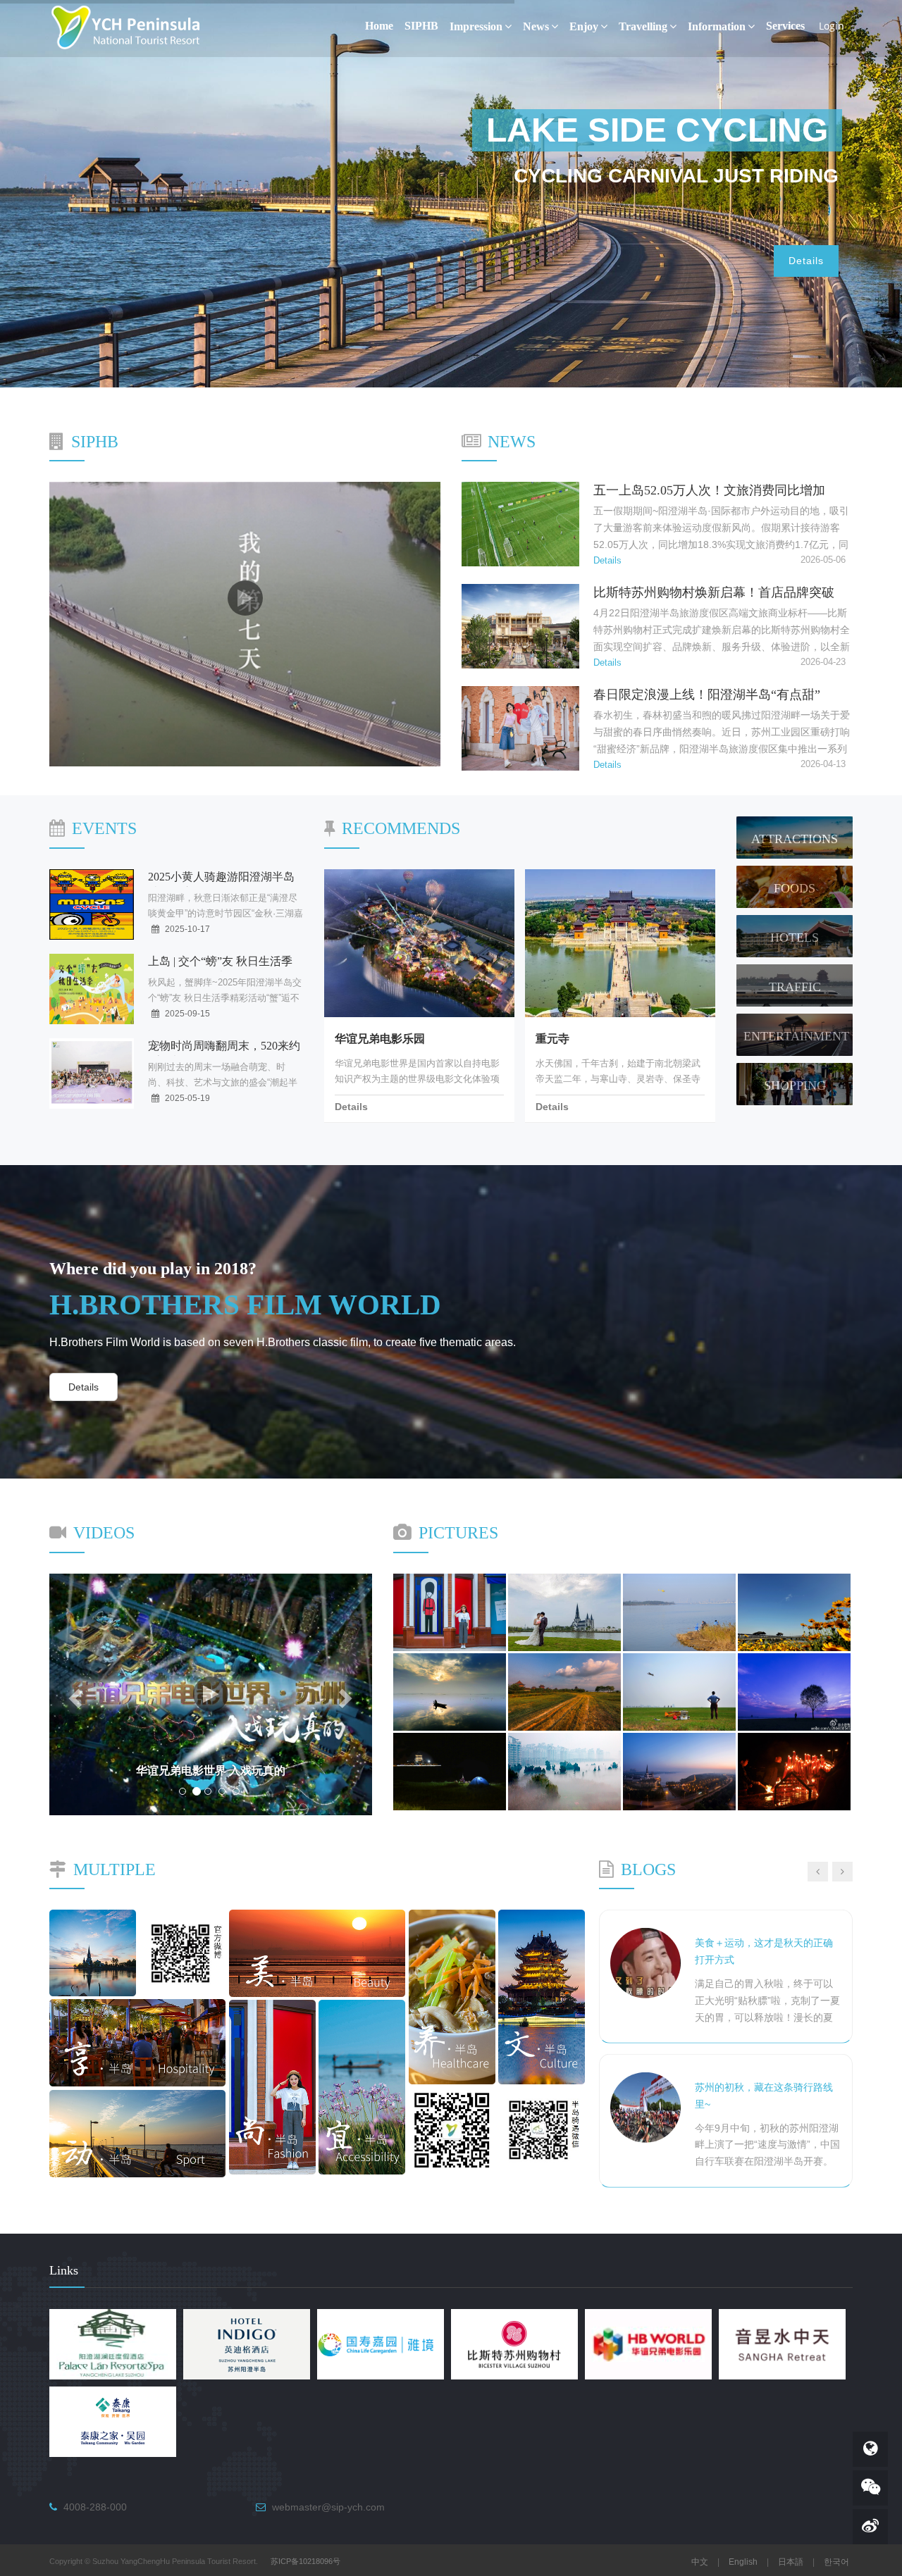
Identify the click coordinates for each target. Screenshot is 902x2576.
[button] (74, 1694)
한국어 (836, 2562)
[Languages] (870, 2449)
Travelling (643, 26)
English (743, 2562)
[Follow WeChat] (870, 2488)
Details (806, 261)
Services (785, 26)
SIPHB (421, 26)
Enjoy (584, 26)
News (536, 26)
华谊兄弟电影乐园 (380, 1039)
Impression (476, 26)
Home (379, 26)
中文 (700, 2562)
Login (832, 26)
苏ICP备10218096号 (305, 2561)
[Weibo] (870, 2527)
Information (717, 26)
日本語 (791, 2562)
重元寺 (552, 1039)
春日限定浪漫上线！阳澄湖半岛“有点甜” (707, 695)
